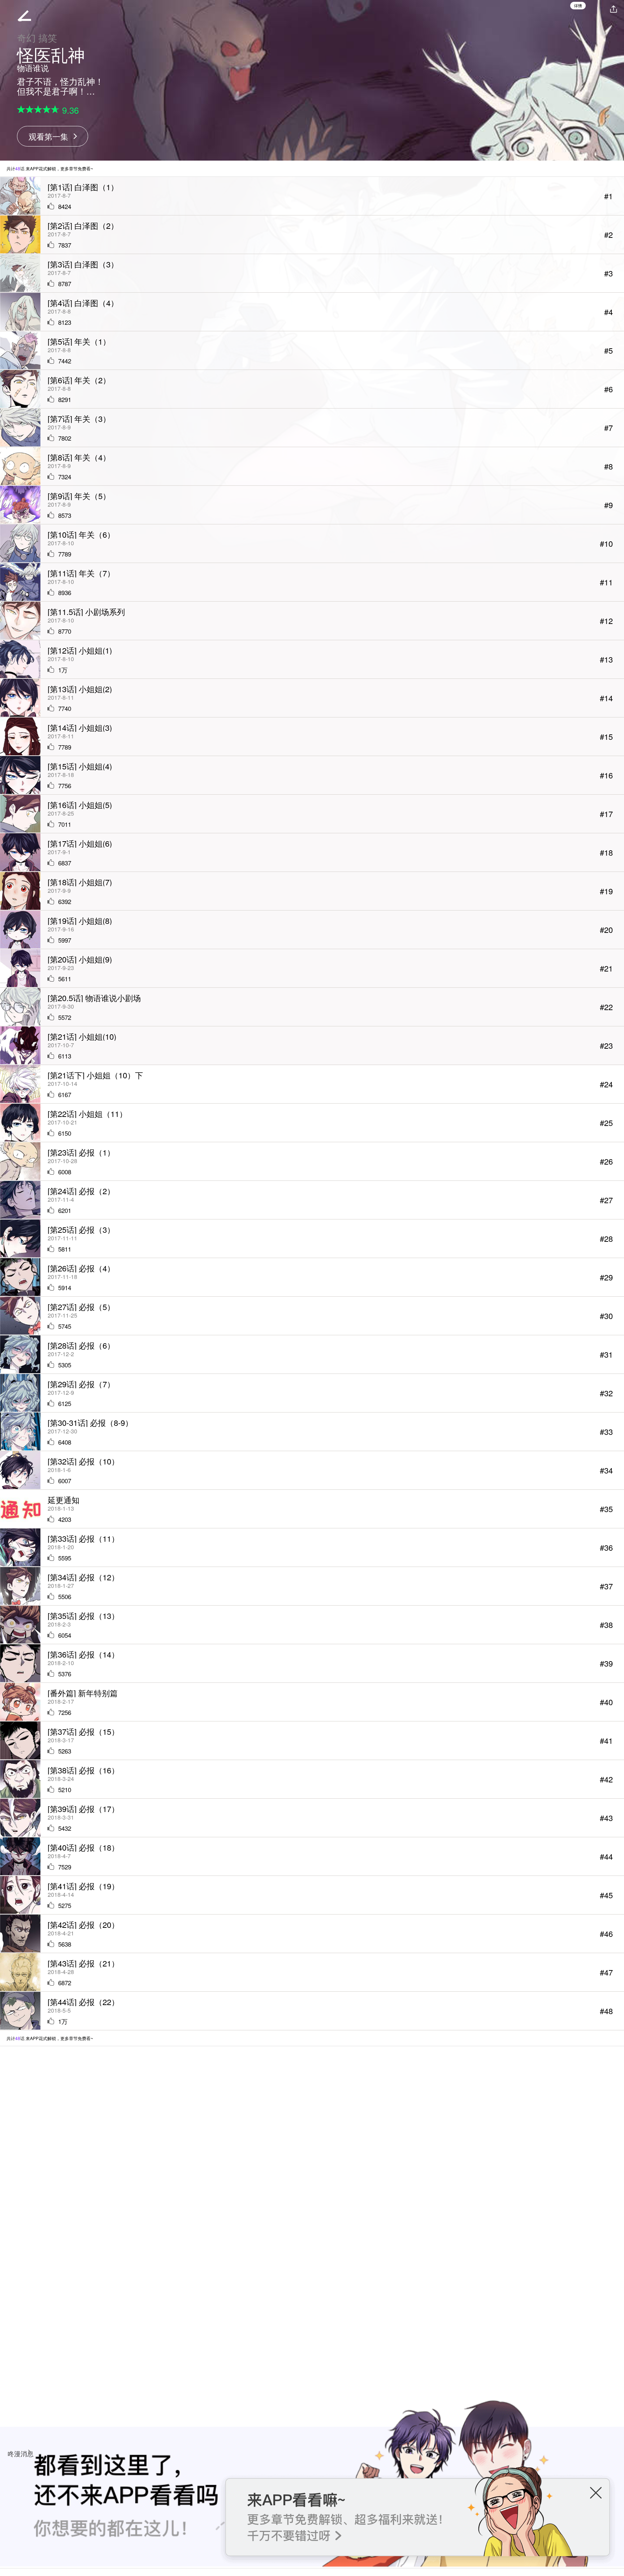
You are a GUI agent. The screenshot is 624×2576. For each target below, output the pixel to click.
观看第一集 (48, 136)
